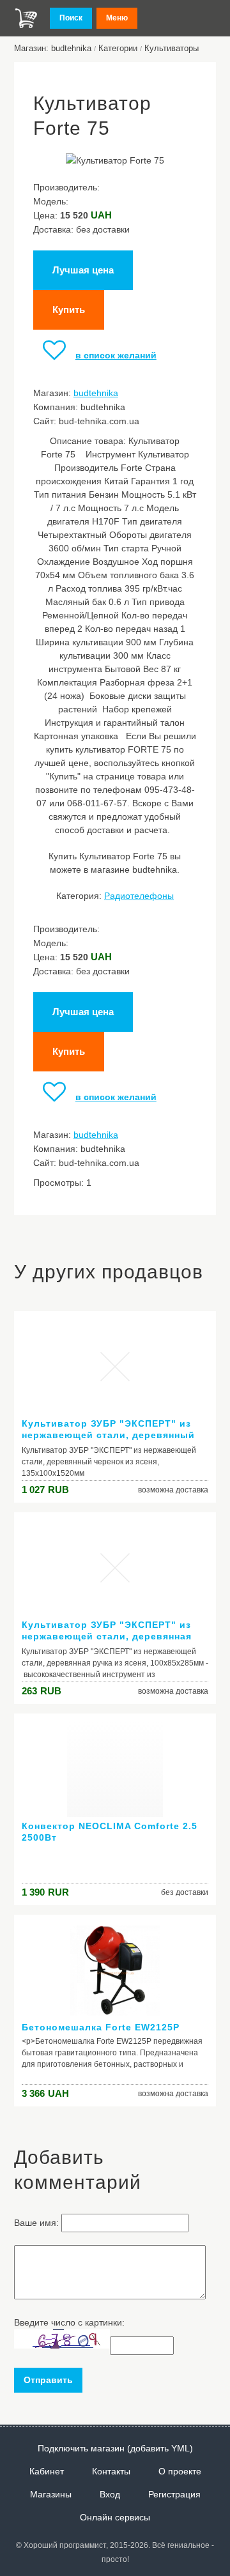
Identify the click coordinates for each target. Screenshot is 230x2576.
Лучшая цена (83, 270)
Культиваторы (172, 48)
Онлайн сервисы (115, 2517)
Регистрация (174, 2494)
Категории (118, 48)
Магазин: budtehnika (53, 48)
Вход (110, 2494)
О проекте (180, 2471)
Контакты (111, 2471)
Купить (69, 310)
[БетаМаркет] (26, 18)
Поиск (71, 18)
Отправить (48, 2380)
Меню (117, 18)
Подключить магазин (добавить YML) (115, 2448)
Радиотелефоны (139, 896)
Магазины (51, 2494)
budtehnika (96, 393)
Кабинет (47, 2471)
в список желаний (116, 355)
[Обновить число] (62, 2345)
